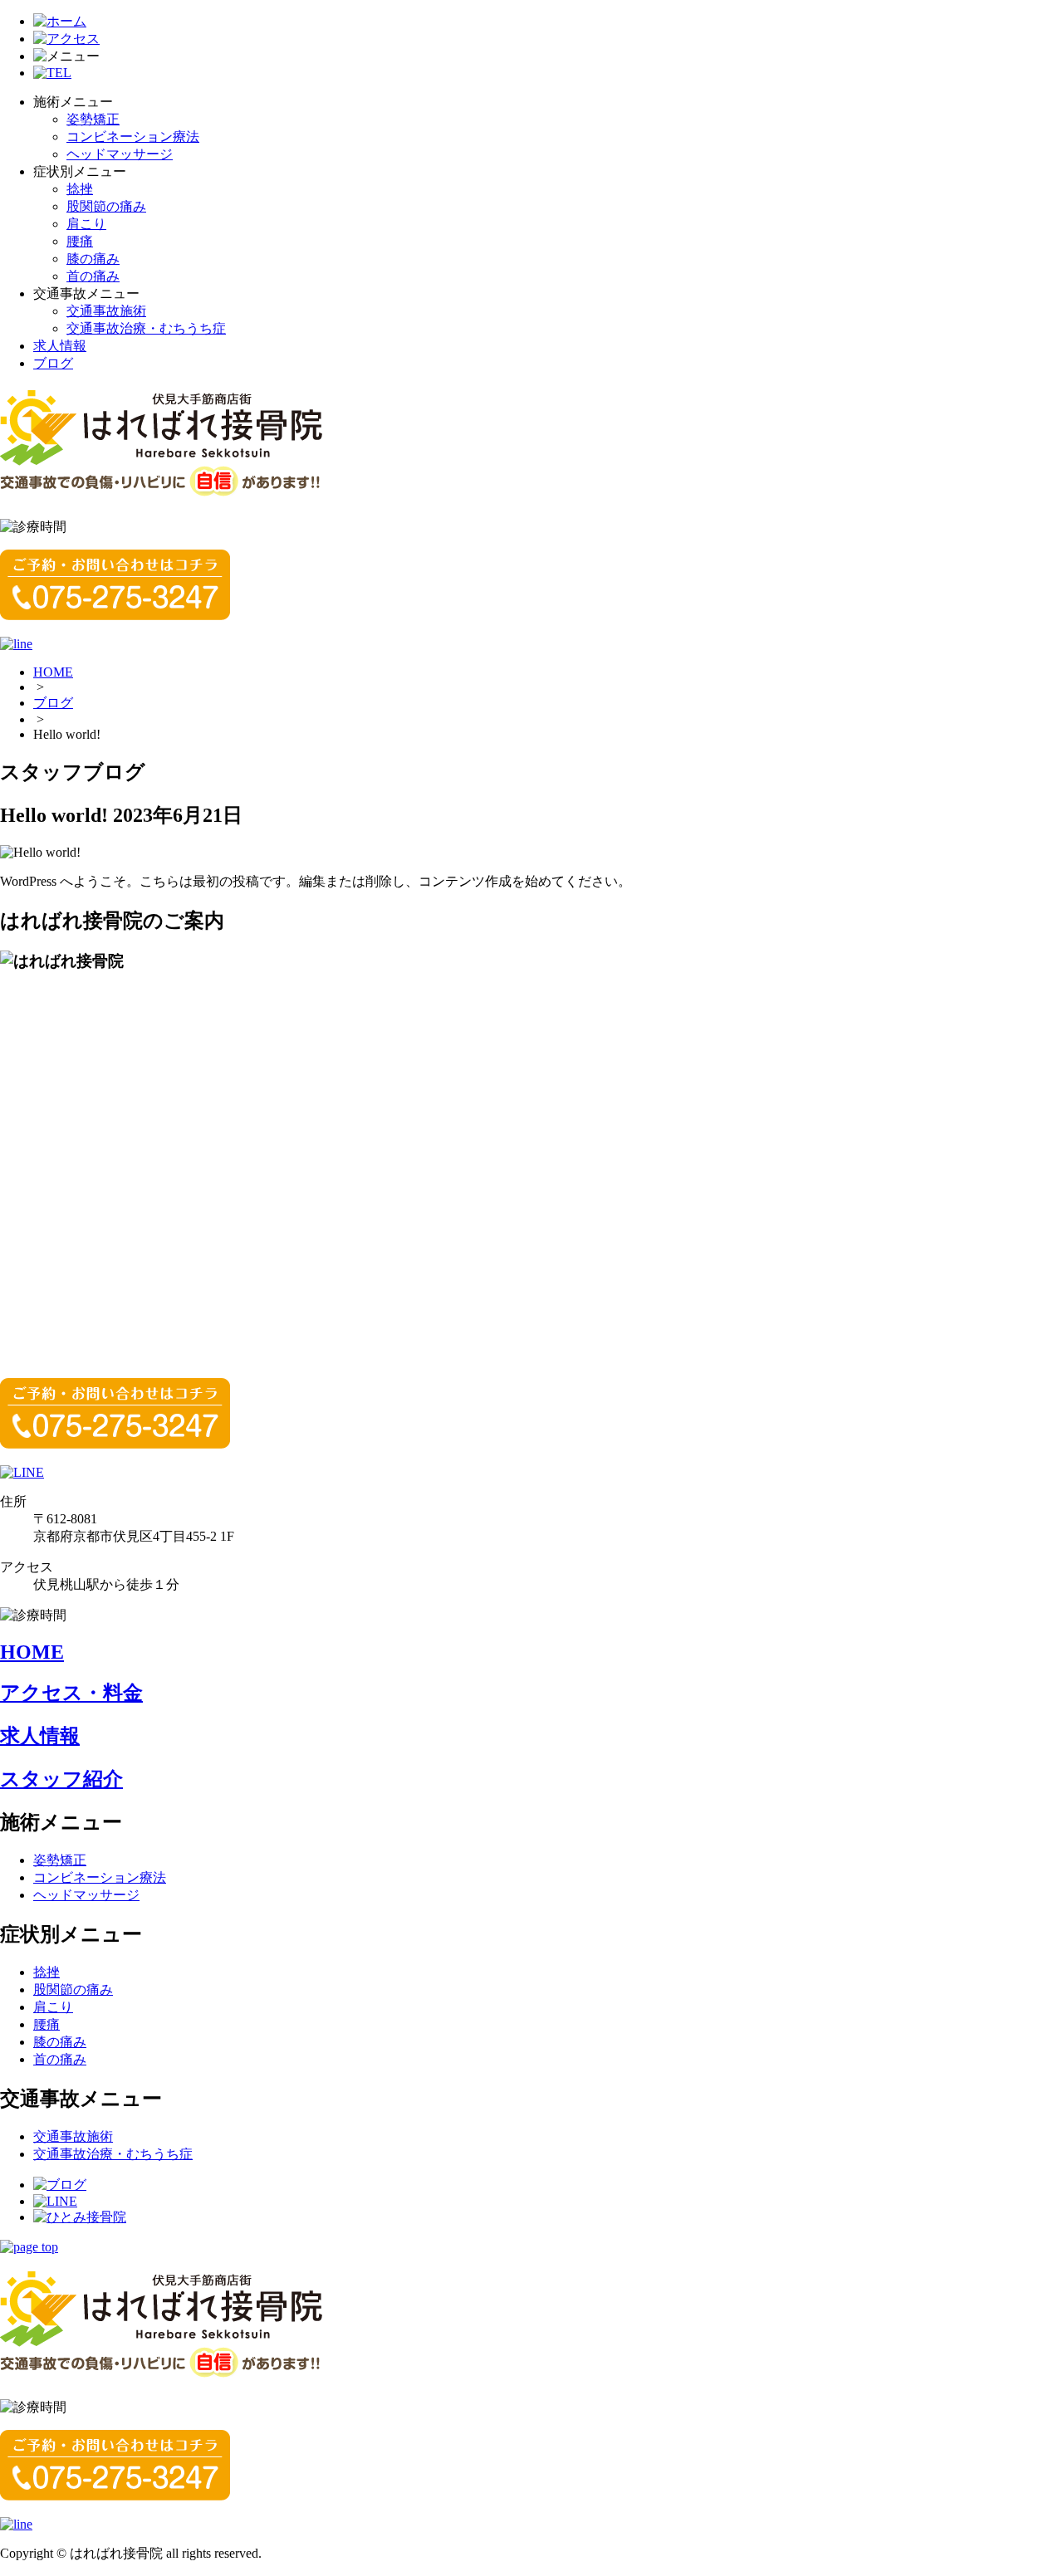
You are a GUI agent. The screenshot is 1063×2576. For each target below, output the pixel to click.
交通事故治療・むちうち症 (146, 328)
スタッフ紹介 (61, 1779)
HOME (53, 672)
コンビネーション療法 (133, 137)
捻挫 (80, 189)
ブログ (53, 363)
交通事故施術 (106, 311)
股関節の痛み (106, 206)
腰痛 (80, 241)
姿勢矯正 (93, 119)
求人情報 (60, 346)
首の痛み (93, 276)
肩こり (86, 224)
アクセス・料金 (71, 1693)
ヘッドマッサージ (120, 154)
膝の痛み (93, 259)
